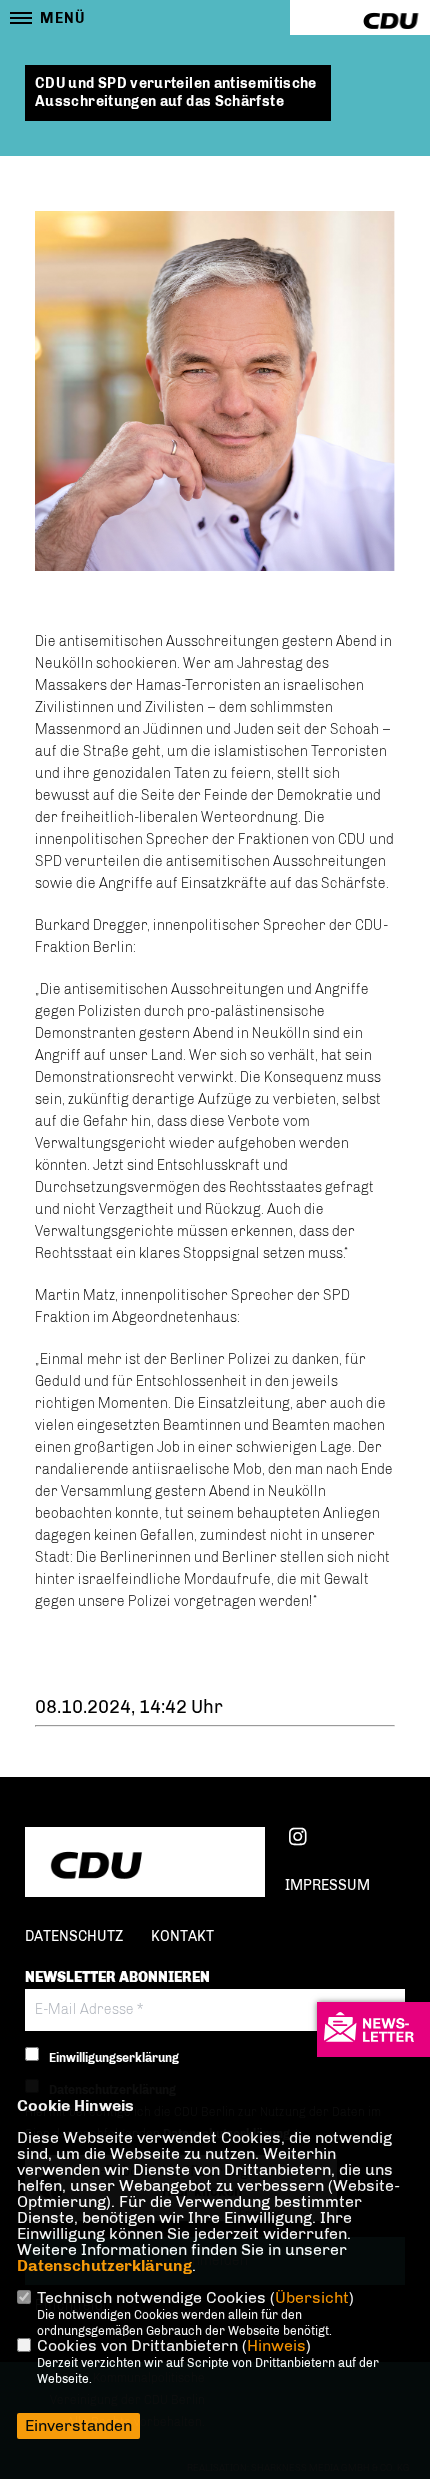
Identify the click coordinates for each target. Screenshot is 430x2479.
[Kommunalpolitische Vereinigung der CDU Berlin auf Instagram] (297, 1840)
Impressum (327, 1885)
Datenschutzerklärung (104, 2265)
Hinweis (276, 2345)
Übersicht (312, 2297)
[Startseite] (145, 1864)
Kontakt (182, 1936)
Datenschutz (74, 1936)
